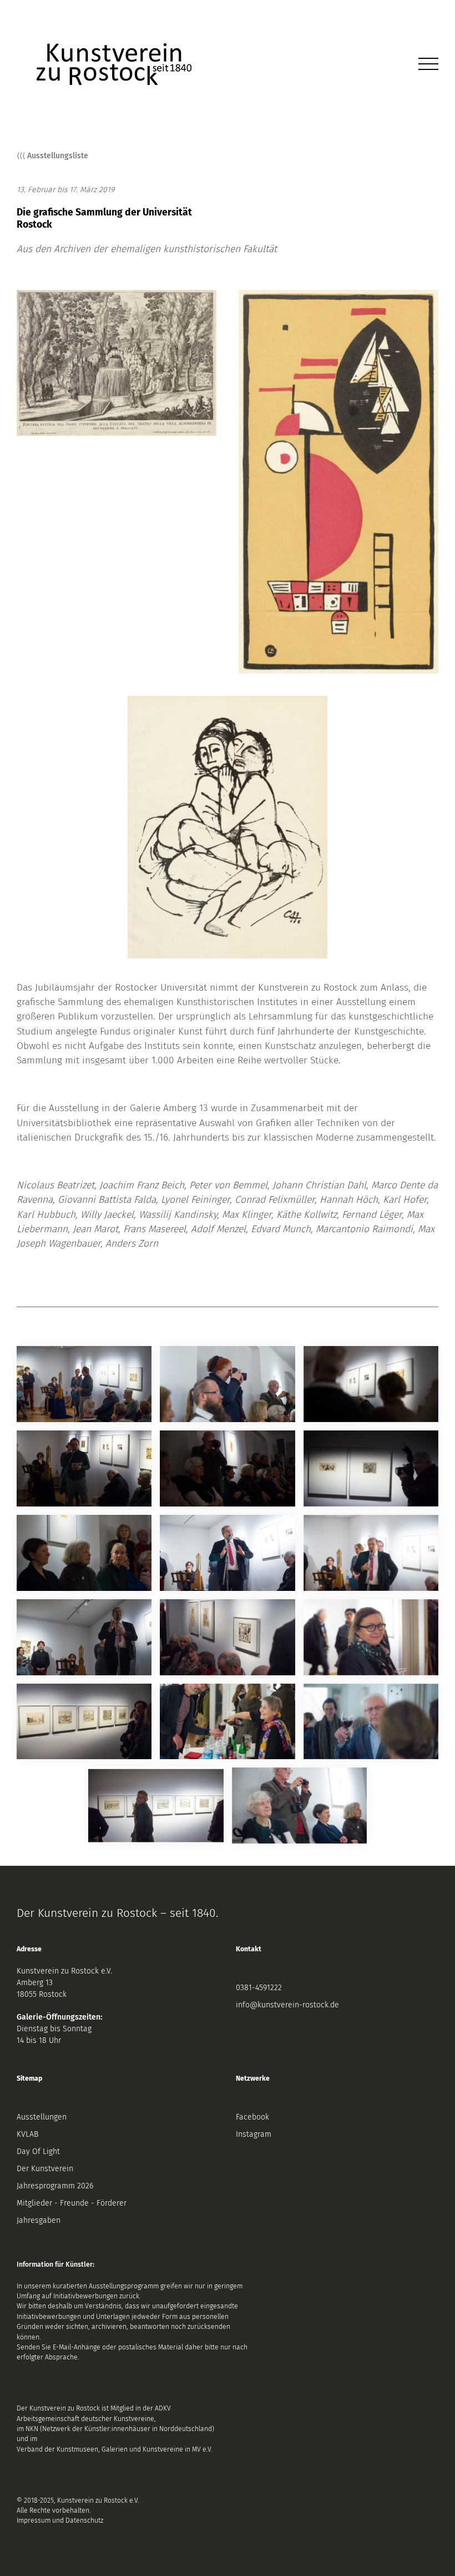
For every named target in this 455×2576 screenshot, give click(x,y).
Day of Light (38, 2151)
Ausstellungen (42, 2117)
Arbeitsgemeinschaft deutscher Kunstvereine (85, 2419)
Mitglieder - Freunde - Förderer (72, 2203)
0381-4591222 (259, 1988)
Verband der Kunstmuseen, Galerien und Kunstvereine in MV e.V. (115, 2449)
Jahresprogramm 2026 (55, 2186)
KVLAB (27, 2134)
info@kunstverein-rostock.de (287, 2005)
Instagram (254, 2134)
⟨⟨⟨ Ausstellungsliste (52, 156)
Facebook (252, 2117)
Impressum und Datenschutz (60, 2520)
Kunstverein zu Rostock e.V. (64, 1971)
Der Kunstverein (45, 2169)
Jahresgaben (39, 2220)
